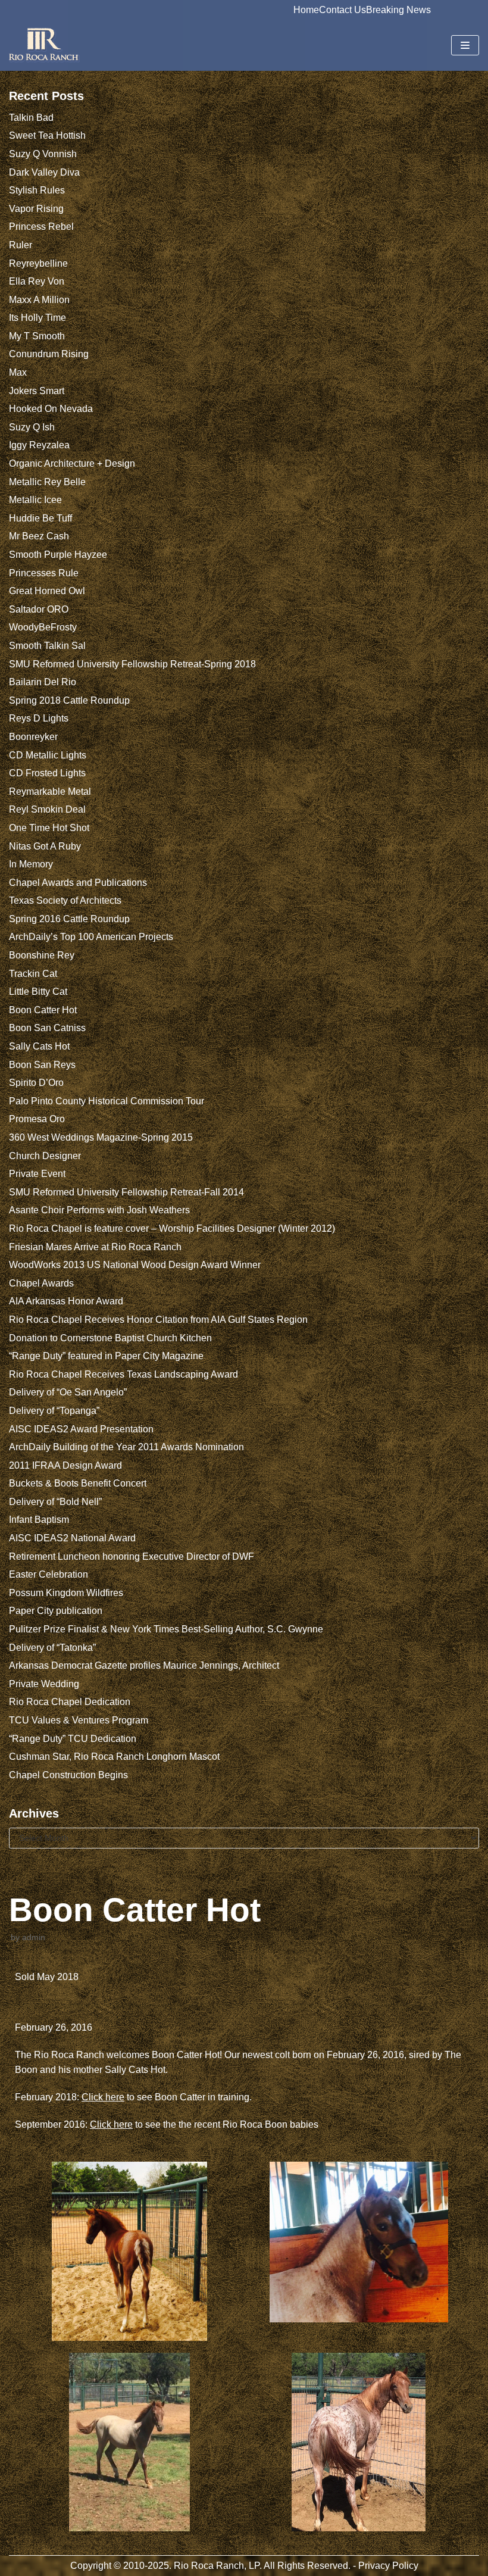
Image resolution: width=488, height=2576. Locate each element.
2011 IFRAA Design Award (65, 1465)
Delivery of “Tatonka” (52, 1648)
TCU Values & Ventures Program (79, 1720)
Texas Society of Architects (65, 900)
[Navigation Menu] (465, 45)
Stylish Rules (37, 190)
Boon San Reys (42, 1065)
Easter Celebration (49, 1574)
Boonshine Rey (42, 955)
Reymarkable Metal (50, 791)
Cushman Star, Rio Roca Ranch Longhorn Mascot (114, 1757)
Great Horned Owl (47, 591)
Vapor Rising (36, 209)
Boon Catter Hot (43, 1010)
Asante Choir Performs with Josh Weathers (99, 1210)
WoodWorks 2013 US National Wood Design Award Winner (135, 1265)
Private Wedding (44, 1684)
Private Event (37, 1174)
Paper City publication (56, 1611)
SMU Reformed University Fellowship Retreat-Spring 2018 (132, 664)
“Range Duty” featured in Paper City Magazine (106, 1356)
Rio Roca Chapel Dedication (70, 1702)
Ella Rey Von (37, 281)
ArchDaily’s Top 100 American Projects (91, 937)
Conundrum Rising (49, 354)
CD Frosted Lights (47, 773)
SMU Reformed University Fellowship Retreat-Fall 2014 (126, 1192)
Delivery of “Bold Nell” (55, 1502)
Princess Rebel (41, 227)
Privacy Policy (388, 2566)
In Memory (31, 864)
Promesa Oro (37, 1119)
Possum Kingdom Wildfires (66, 1593)
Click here (103, 2097)
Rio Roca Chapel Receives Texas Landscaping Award (123, 1374)
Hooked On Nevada (51, 409)
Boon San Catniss (47, 1028)
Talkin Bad (31, 118)
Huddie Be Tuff (40, 518)
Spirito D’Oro (36, 1083)
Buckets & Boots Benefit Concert (78, 1483)
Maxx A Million (39, 300)
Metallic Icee (35, 500)
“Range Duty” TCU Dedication (73, 1739)
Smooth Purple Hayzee (58, 555)
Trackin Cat (33, 974)
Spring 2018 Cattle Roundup (69, 700)
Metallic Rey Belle (47, 482)
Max (18, 372)
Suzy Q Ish (32, 427)
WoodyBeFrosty (43, 627)
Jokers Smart (37, 391)
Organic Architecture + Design (72, 463)
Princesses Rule (44, 573)
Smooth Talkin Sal (47, 646)
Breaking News (398, 10)
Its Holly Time (37, 318)
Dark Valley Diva (44, 172)
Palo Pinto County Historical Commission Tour (107, 1101)
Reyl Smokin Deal (47, 809)
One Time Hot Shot (49, 828)
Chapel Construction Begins (68, 1775)
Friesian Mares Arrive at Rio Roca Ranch (95, 1247)
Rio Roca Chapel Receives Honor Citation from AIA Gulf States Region (158, 1320)
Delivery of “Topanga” (54, 1411)
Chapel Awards (41, 1283)
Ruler (21, 245)
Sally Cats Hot (39, 1046)
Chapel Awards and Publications (78, 883)
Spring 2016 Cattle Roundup (69, 919)
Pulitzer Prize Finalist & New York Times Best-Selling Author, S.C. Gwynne (166, 1629)
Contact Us (342, 10)
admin (34, 1938)
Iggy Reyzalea (39, 445)
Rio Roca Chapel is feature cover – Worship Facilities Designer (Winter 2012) (172, 1228)
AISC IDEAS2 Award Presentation (81, 1429)
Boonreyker (33, 737)
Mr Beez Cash (39, 536)
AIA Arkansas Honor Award (66, 1301)
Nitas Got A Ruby (45, 846)
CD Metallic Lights (48, 755)
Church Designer (45, 1156)
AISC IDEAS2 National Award (72, 1538)
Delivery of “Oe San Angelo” (68, 1392)
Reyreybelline (38, 263)
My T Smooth (37, 336)
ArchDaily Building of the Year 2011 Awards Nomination (126, 1447)
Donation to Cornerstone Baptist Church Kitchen (110, 1338)
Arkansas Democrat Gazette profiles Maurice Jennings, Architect (144, 1665)
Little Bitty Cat (38, 992)
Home (306, 10)
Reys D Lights (39, 718)
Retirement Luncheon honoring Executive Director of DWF (132, 1556)
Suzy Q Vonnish (43, 154)
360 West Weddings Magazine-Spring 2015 (101, 1137)
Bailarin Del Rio (43, 682)
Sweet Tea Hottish (47, 135)
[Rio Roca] (45, 45)
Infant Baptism (39, 1520)
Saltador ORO (39, 609)
